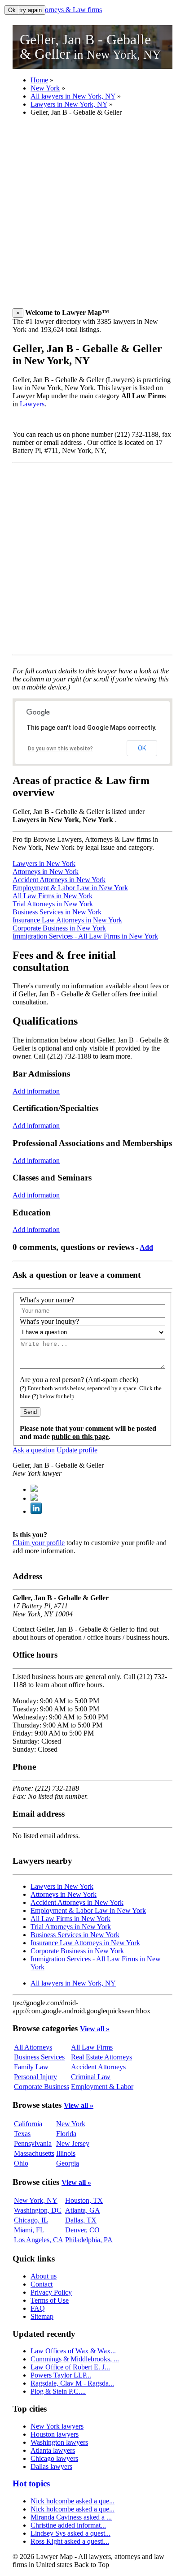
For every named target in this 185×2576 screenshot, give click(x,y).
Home (39, 80)
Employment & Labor (102, 2087)
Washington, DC (38, 2210)
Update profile (77, 1450)
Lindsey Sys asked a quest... (70, 2533)
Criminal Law (91, 2077)
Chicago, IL (31, 2220)
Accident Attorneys (98, 2067)
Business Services (39, 2057)
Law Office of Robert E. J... (70, 2367)
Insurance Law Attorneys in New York (67, 920)
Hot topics (31, 2483)
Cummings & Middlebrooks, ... (75, 2359)
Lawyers (32, 404)
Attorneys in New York (46, 872)
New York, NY (36, 2200)
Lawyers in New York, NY (69, 104)
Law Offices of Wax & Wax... (73, 2351)
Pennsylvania (33, 2143)
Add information (36, 1091)
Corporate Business (42, 2087)
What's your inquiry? (49, 1321)
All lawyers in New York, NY (73, 96)
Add (146, 1247)
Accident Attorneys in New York (59, 880)
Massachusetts (34, 2153)
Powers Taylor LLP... (61, 2375)
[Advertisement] (92, 216)
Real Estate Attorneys (101, 2057)
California (28, 2124)
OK (142, 748)
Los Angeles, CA (39, 2240)
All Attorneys (33, 2047)
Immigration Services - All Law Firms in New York (85, 936)
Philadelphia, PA (89, 2240)
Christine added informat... (68, 2525)
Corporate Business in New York (59, 928)
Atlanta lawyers (53, 2450)
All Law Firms (92, 2047)
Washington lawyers (59, 2442)
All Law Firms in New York (53, 896)
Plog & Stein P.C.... (58, 2391)
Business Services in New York (57, 912)
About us (44, 2276)
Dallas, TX (81, 2220)
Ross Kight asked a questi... (70, 2541)
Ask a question (34, 1450)
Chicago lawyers (54, 2458)
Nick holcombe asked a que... (73, 2501)
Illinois (66, 2153)
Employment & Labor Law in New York (70, 888)
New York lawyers (57, 2426)
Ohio (21, 2163)
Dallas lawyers (51, 2466)
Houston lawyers (55, 2434)
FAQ (38, 2308)
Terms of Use (50, 2300)
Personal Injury (35, 2077)
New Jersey (73, 2143)
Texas (22, 2134)
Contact (42, 2284)
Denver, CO (82, 2230)
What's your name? (47, 1300)
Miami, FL (29, 2230)
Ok (12, 10)
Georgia (68, 2163)
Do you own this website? (60, 749)
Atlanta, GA (83, 2210)
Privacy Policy (51, 2292)
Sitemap (42, 2316)
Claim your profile (39, 1543)
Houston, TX (84, 2200)
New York (45, 88)
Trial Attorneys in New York (53, 904)
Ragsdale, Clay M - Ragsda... (72, 2383)
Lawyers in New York (44, 864)
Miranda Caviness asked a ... (71, 2517)
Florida (66, 2134)
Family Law (31, 2067)
